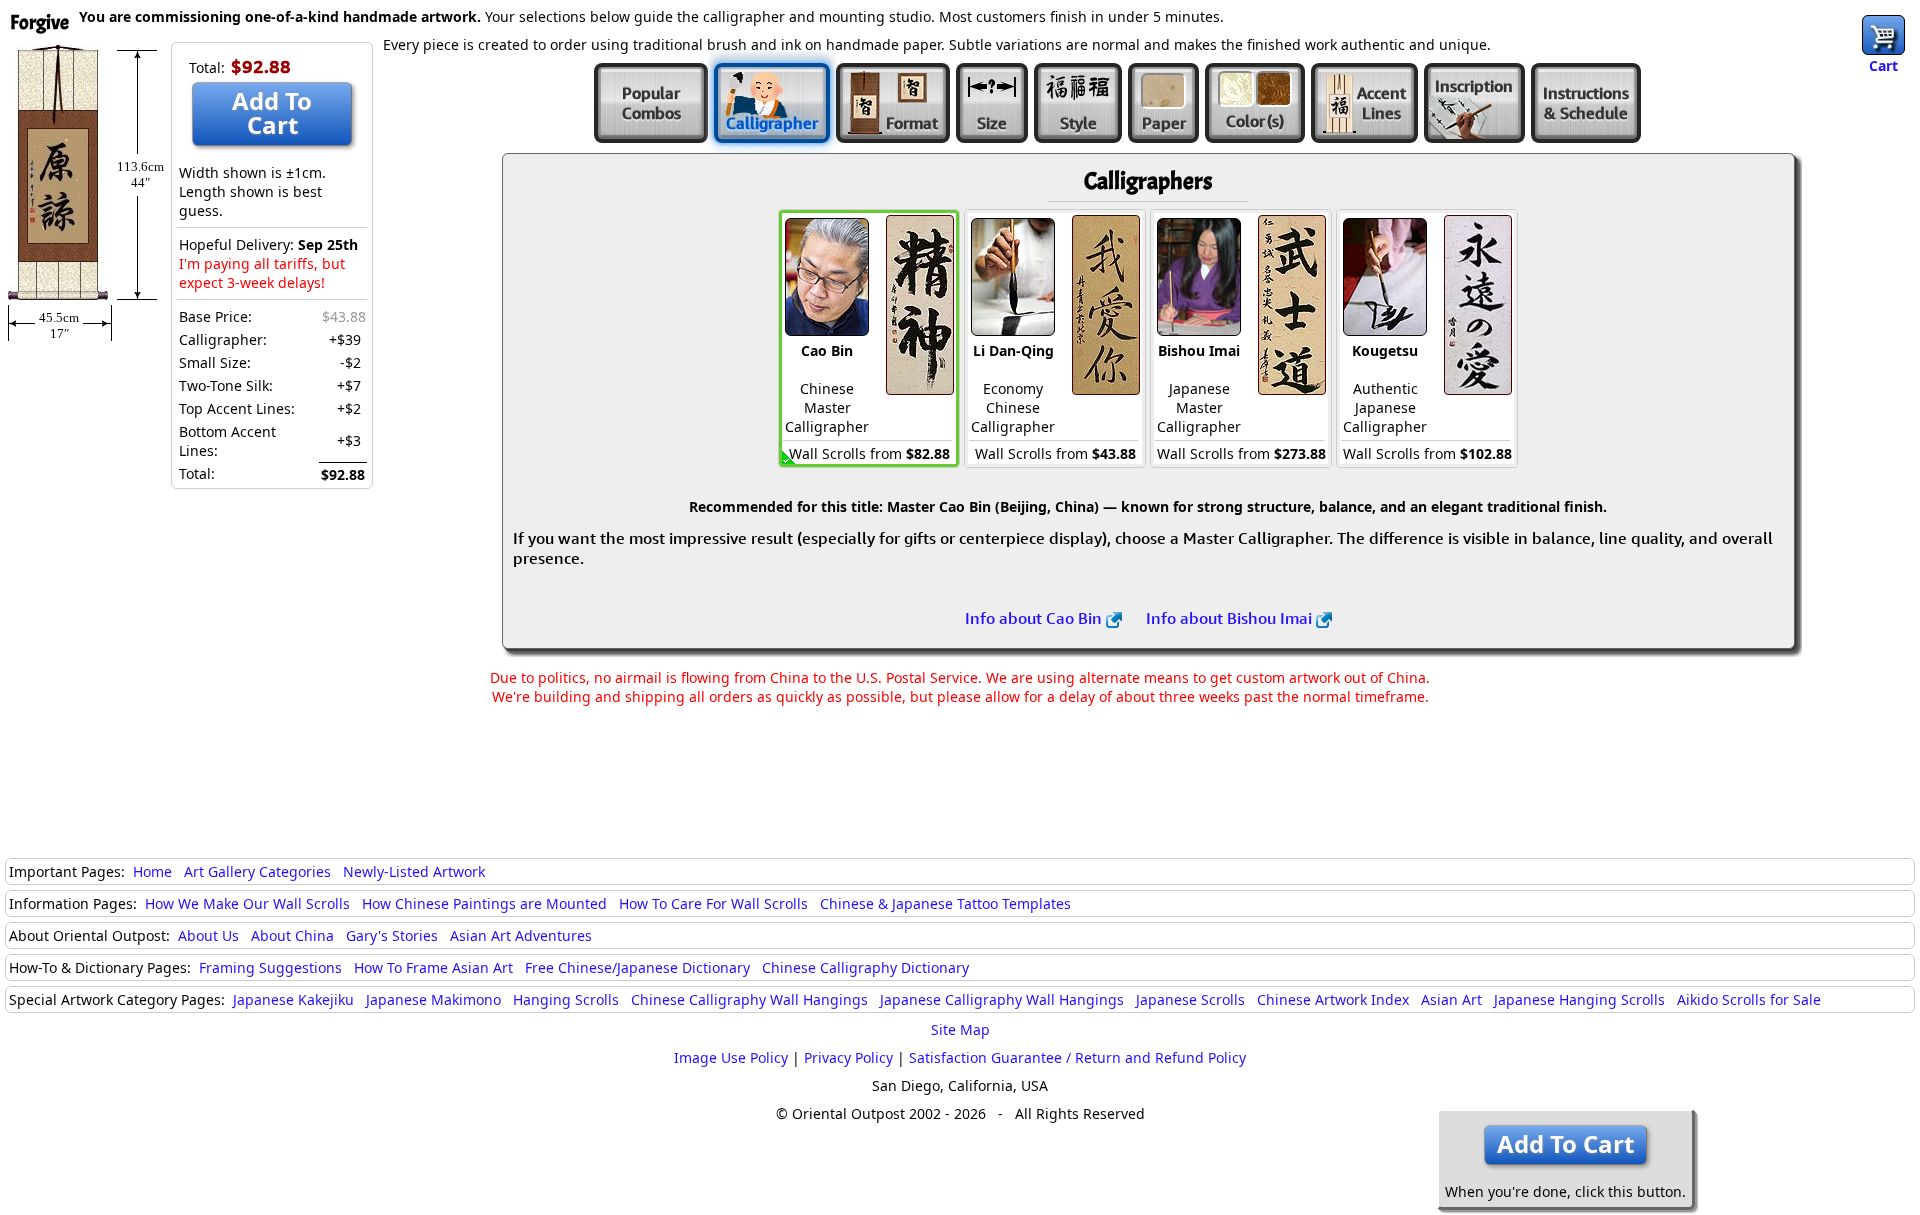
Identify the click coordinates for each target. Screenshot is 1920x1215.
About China (292, 935)
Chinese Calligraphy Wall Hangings (749, 999)
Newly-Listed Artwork (414, 871)
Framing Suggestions (270, 967)
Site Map (960, 1029)
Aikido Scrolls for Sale (1749, 999)
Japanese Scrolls (1190, 999)
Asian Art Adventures (521, 935)
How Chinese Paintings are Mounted (484, 903)
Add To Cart (272, 112)
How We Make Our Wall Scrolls (247, 903)
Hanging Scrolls (566, 999)
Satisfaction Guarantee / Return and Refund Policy (1077, 1057)
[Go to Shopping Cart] (1883, 35)
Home (152, 871)
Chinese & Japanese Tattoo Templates (945, 903)
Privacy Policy (848, 1057)
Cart (1883, 65)
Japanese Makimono (433, 999)
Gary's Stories (392, 935)
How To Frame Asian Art (433, 967)
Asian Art (1451, 999)
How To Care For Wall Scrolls (713, 903)
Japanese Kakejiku (293, 999)
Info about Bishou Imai (1231, 618)
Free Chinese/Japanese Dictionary (637, 967)
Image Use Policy (731, 1057)
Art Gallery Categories (257, 871)
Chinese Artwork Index (1333, 999)
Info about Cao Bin (1035, 618)
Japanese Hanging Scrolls (1579, 999)
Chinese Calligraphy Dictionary (865, 967)
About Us (208, 935)
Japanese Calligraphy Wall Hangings (1002, 999)
